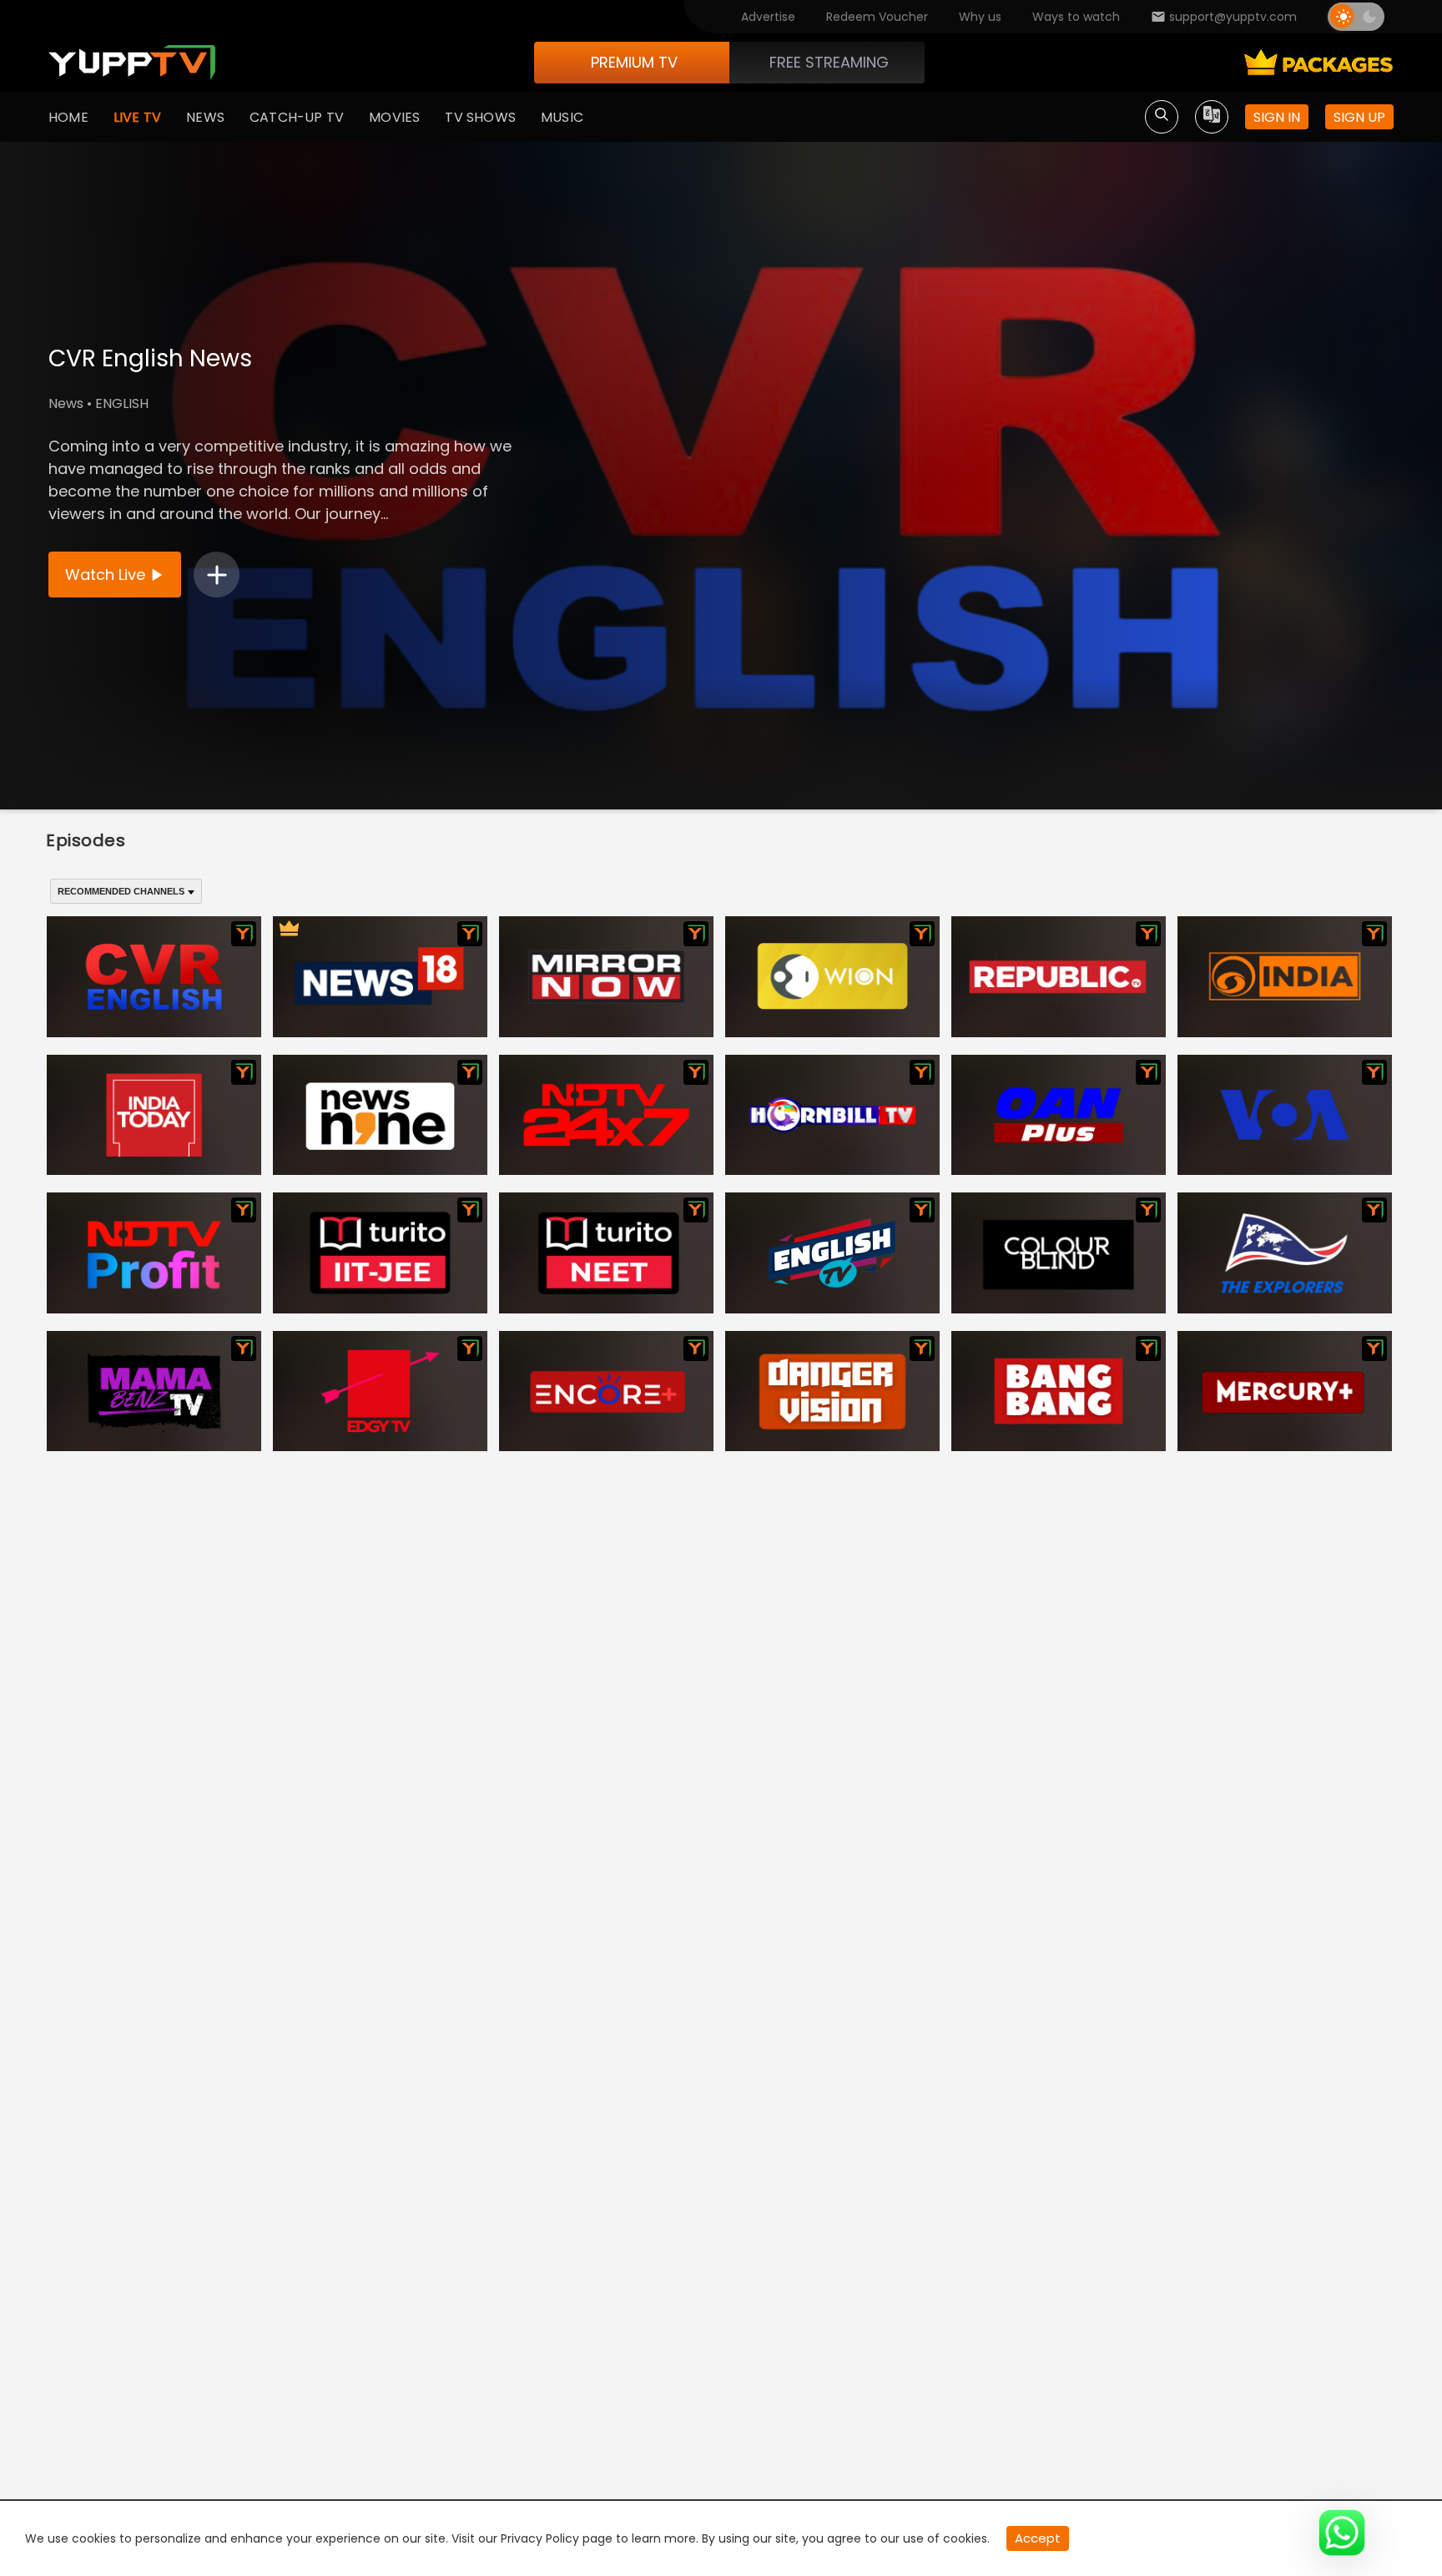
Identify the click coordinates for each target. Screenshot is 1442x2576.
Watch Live (105, 575)
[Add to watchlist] (217, 575)
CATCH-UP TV (297, 117)
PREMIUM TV (634, 62)
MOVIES (394, 117)
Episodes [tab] (86, 840)
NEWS (205, 117)
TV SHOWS (480, 117)
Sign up (1359, 117)
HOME (68, 117)
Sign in (1277, 117)
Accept (1038, 2538)
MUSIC (562, 117)
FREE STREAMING (829, 62)
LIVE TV (137, 117)
